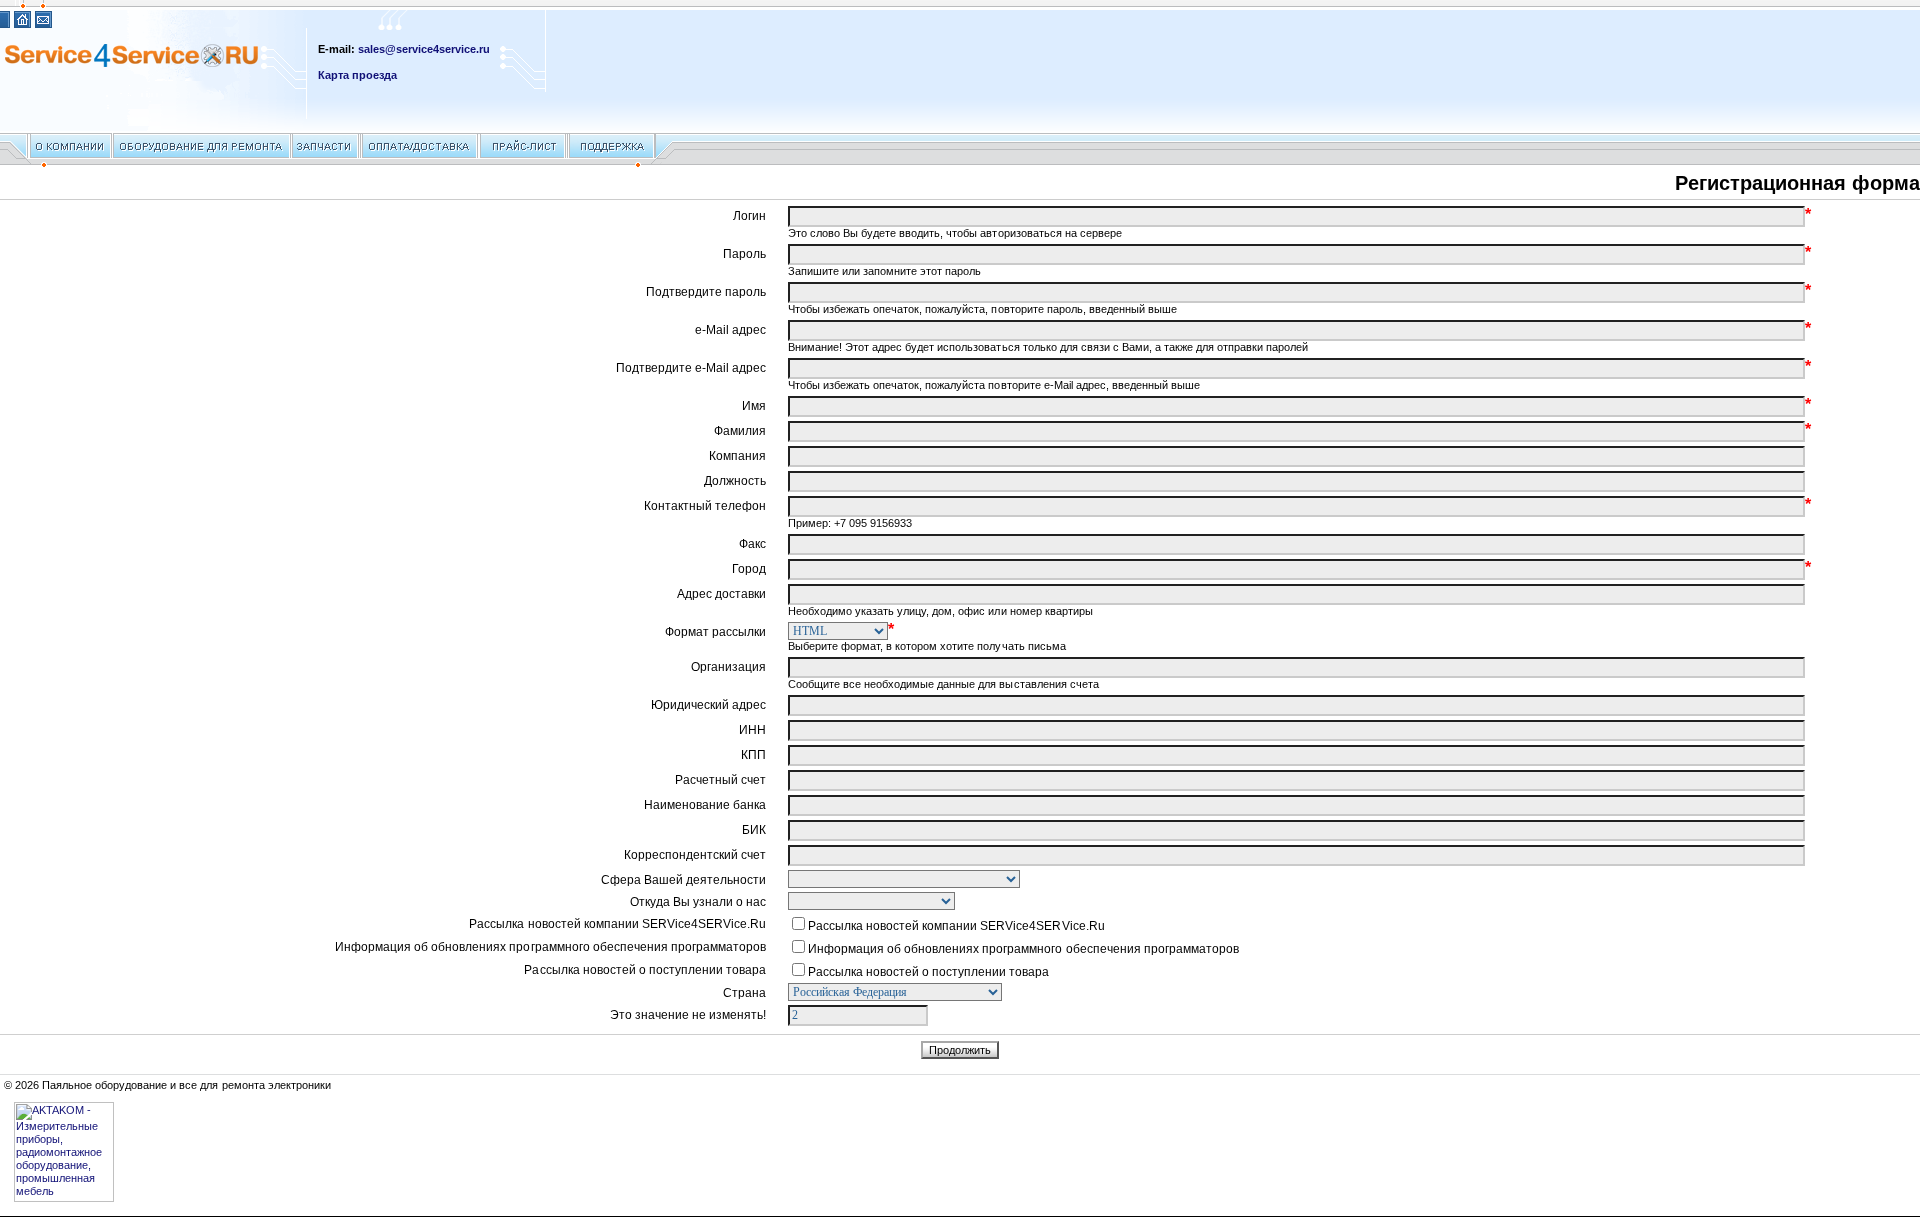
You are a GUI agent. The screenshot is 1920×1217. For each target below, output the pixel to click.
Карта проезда (357, 75)
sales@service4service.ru (424, 49)
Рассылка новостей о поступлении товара (929, 972)
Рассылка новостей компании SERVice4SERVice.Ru (956, 926)
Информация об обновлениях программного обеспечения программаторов (1023, 949)
